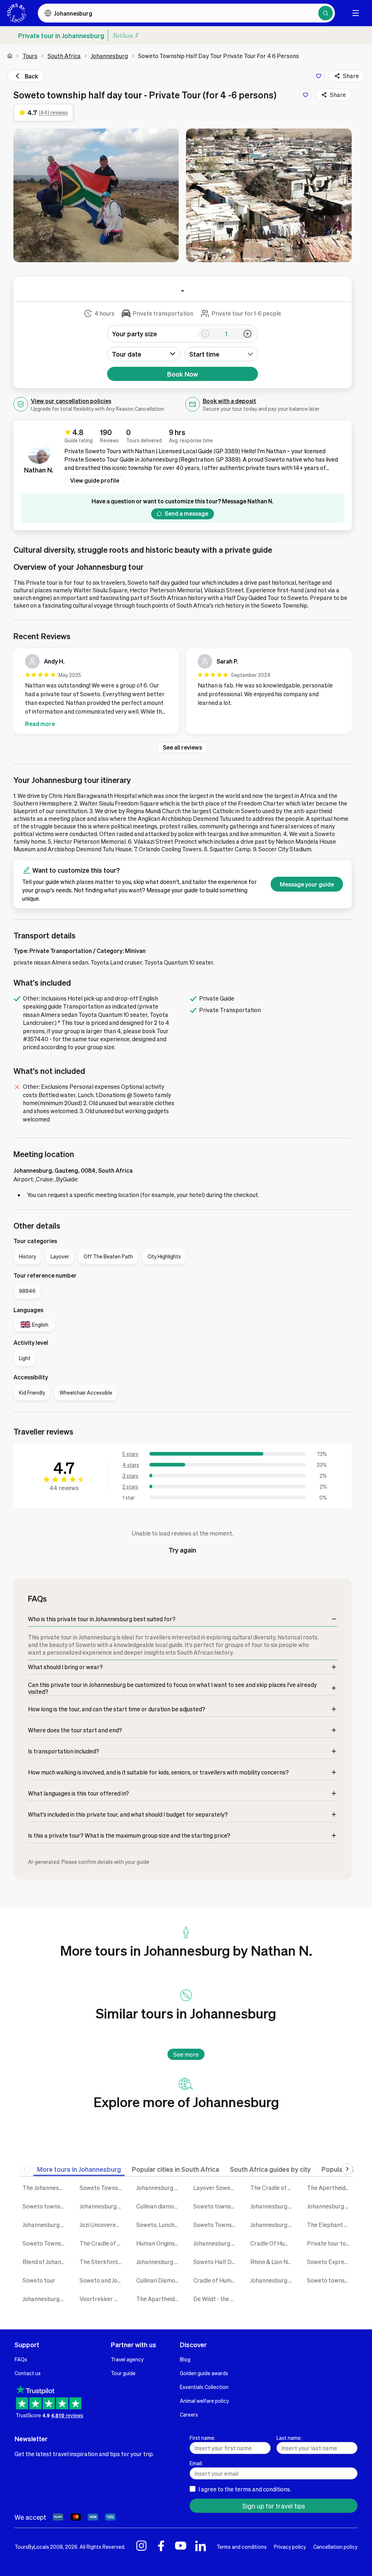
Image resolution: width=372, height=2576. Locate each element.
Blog (185, 2359)
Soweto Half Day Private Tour (216, 2262)
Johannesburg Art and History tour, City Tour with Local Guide (273, 2225)
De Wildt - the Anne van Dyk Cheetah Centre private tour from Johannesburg (216, 2299)
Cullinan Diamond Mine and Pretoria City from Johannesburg (159, 2280)
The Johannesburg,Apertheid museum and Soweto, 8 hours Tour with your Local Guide (46, 2188)
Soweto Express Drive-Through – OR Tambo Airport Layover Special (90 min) (330, 2262)
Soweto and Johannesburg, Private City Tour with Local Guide (103, 2280)
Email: (196, 2463)
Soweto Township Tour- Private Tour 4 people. (46, 2243)
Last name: (289, 2438)
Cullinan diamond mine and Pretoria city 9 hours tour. (159, 2206)
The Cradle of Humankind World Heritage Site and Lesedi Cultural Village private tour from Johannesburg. (103, 2243)
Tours (30, 56)
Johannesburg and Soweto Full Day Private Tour (103, 2206)
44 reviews (64, 1488)
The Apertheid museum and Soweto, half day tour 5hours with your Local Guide (330, 2188)
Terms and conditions (242, 2547)
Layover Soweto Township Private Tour (216, 2188)
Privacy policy (290, 2547)
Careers (189, 2414)
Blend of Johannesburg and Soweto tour (46, 2262)
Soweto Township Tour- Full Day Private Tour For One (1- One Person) (216, 2225)
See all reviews (182, 747)
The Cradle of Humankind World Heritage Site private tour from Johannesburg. (273, 2188)
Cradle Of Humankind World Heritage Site (273, 2243)
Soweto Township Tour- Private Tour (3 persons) (103, 2188)
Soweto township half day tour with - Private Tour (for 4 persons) (330, 2280)
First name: (202, 2438)
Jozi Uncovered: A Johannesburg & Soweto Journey (103, 2225)
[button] (96, 195)
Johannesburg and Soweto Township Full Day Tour (273, 2280)
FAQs (21, 2359)
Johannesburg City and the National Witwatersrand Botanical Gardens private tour (216, 2243)
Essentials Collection (204, 2387)
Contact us (28, 2373)
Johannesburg (109, 56)
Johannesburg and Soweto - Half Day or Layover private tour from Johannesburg (46, 2225)
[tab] (79, 2169)
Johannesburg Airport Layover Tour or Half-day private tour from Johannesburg (159, 2188)
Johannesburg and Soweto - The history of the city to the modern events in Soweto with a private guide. (46, 2299)
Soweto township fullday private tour (216, 2206)
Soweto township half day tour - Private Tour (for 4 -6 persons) (46, 2206)
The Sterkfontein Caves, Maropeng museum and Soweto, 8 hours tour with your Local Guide (103, 2262)
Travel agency (127, 2359)
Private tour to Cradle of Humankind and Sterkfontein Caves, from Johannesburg (330, 2243)
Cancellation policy (335, 2547)
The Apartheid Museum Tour (159, 2299)
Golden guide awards (204, 2373)
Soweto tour (39, 2280)
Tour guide (123, 2373)
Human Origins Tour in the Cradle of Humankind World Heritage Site (159, 2243)
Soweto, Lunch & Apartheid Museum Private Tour (159, 2225)
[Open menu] (356, 13)
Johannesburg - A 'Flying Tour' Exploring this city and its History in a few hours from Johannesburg (273, 2206)
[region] (183, 693)
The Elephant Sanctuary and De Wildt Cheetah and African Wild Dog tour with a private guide (330, 2225)
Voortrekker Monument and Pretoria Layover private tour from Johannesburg (103, 2299)
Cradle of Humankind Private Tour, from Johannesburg (216, 2280)
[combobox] (221, 354)
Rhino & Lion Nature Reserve (273, 2262)
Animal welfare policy (204, 2401)
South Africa (64, 56)
